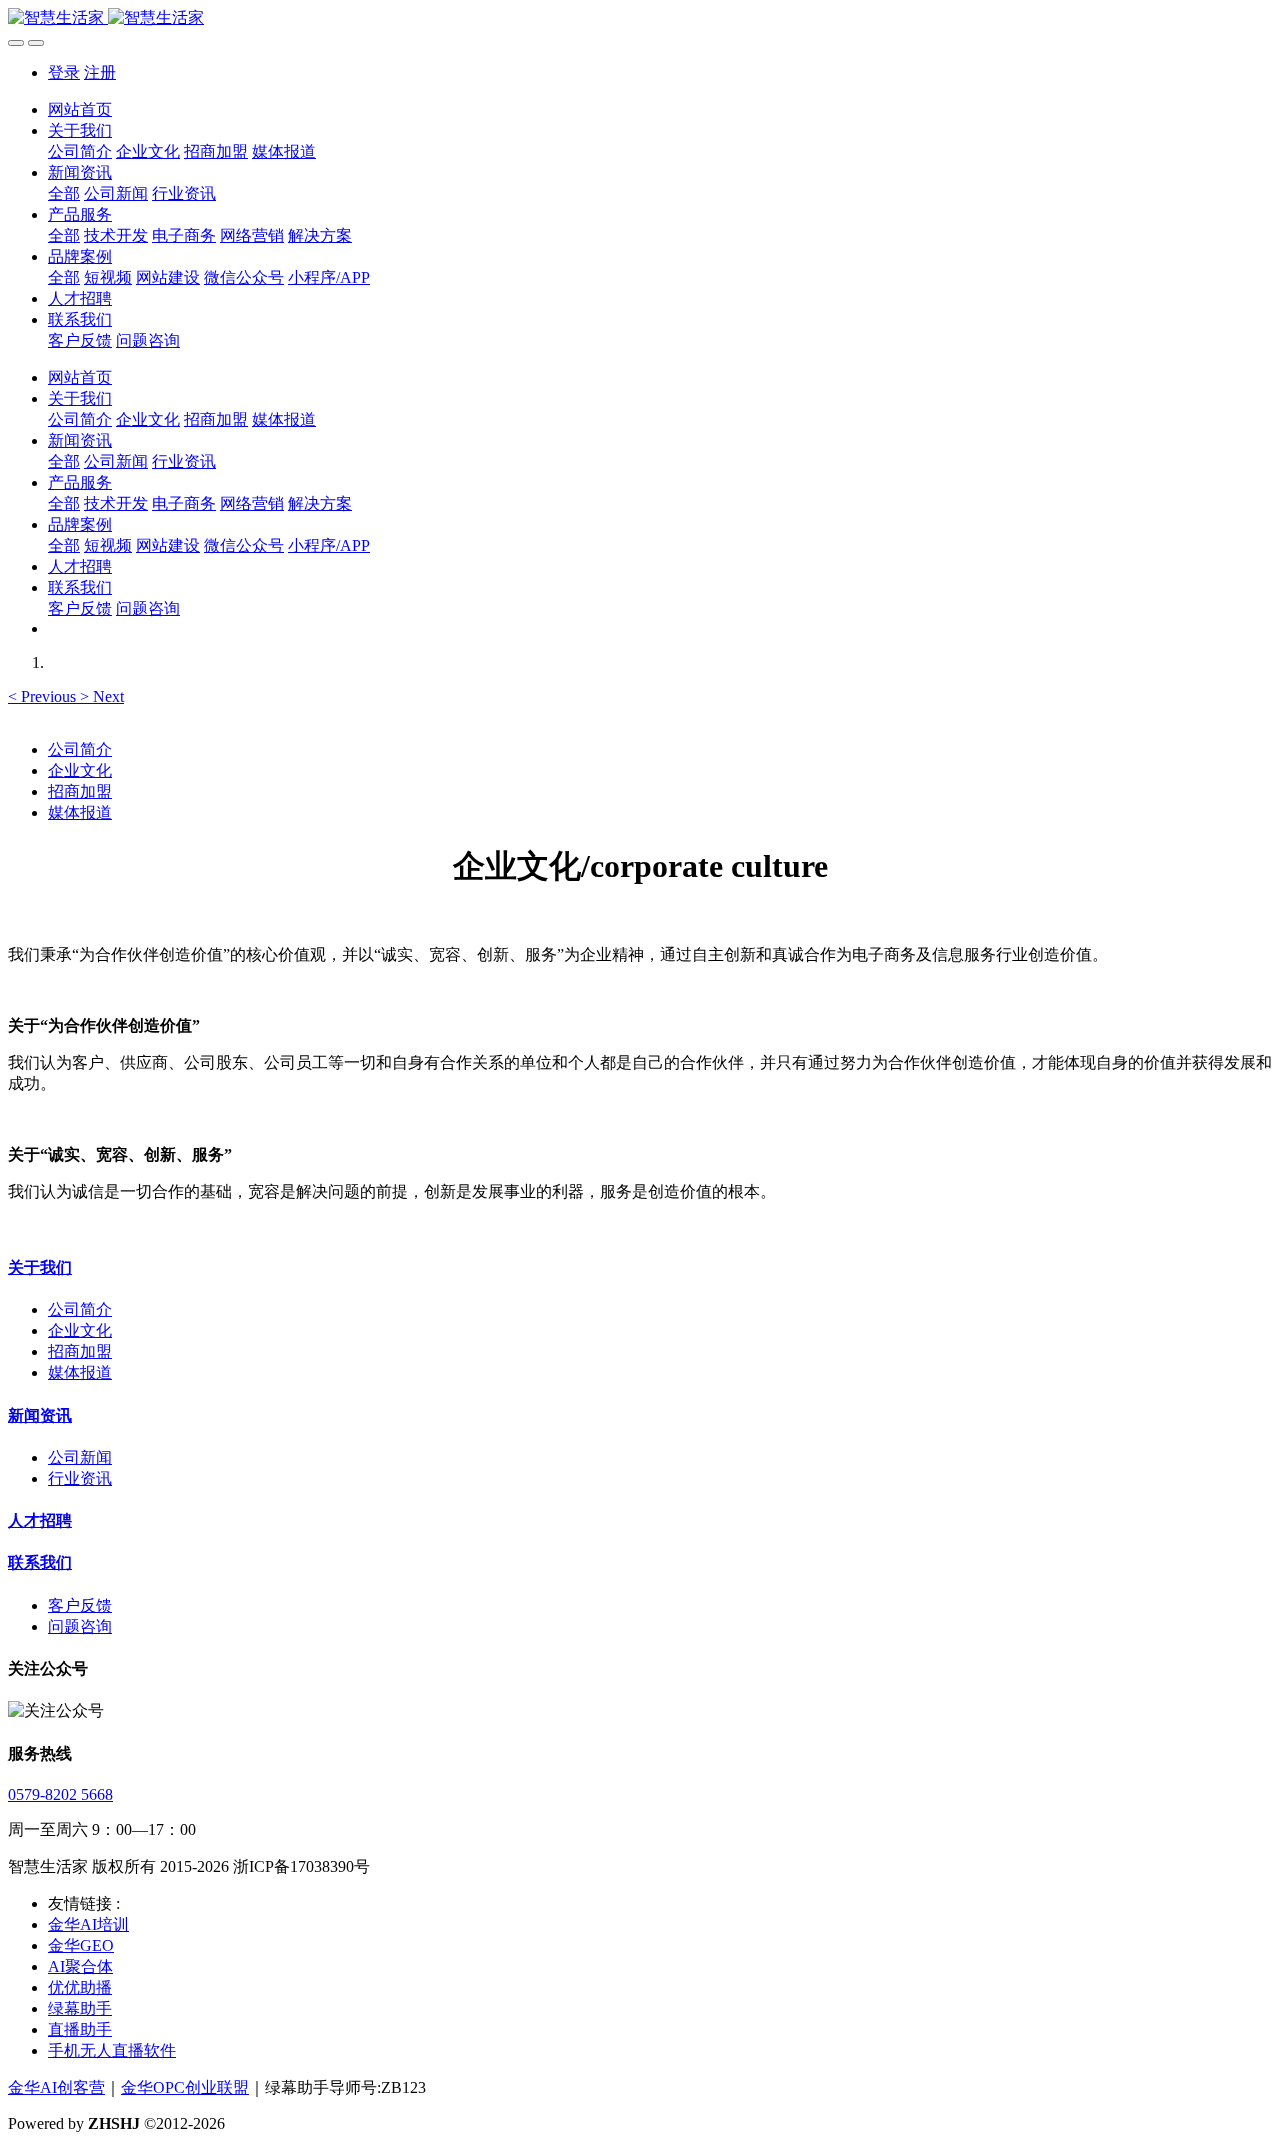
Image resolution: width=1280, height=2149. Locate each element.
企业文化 (80, 770)
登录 (64, 72)
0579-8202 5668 (60, 1794)
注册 (100, 72)
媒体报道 (80, 812)
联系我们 (40, 1562)
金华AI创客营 (56, 2087)
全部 (64, 193)
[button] (44, 696)
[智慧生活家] (640, 18)
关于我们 (40, 1267)
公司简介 (80, 749)
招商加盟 (80, 791)
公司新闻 (80, 1457)
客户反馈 (80, 1605)
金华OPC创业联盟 (185, 2087)
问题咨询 (80, 1626)
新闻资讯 (40, 1415)
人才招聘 (40, 1520)
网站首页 (80, 109)
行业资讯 (80, 1478)
